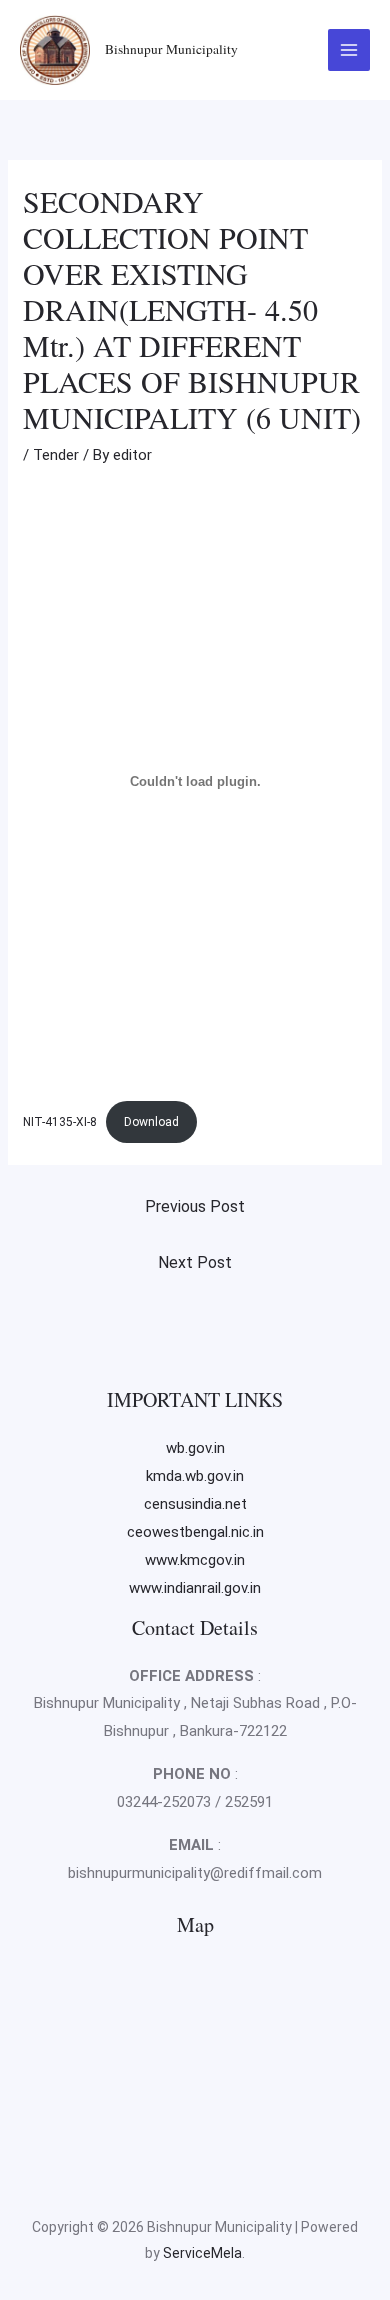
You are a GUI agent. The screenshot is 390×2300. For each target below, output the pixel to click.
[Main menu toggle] (349, 50)
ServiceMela (202, 2253)
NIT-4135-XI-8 (60, 1122)
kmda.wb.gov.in (195, 1476)
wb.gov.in (195, 1448)
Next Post (195, 1262)
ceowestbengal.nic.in (195, 1532)
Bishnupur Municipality (171, 49)
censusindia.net (195, 1504)
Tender (56, 455)
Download (151, 1122)
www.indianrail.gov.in (195, 1588)
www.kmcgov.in (195, 1560)
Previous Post (195, 1206)
